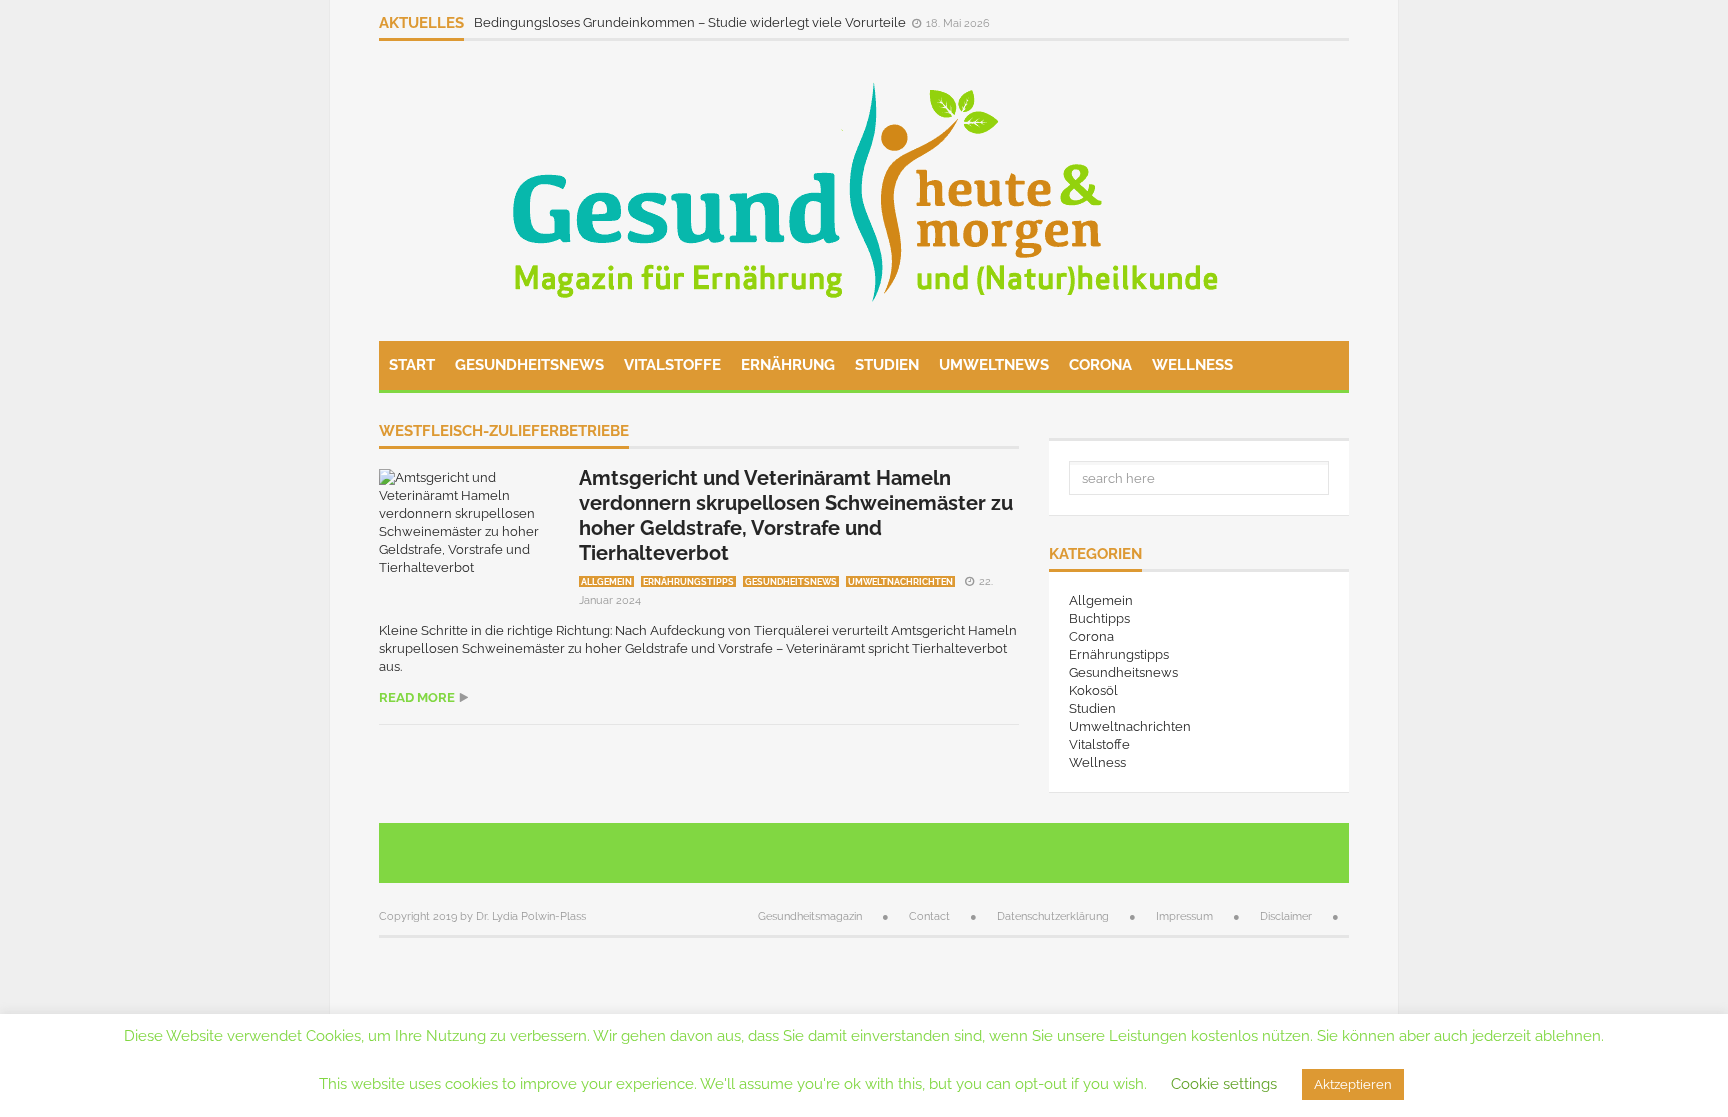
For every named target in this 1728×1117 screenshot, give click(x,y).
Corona (1100, 365)
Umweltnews (994, 365)
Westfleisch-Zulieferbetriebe (504, 432)
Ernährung (788, 365)
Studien (887, 365)
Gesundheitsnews (529, 365)
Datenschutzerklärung (1053, 916)
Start (412, 365)
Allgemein (606, 582)
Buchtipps (1099, 618)
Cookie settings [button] (1224, 1084)
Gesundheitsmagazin (810, 916)
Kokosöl (1093, 690)
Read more (417, 697)
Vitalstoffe (672, 365)
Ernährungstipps (688, 582)
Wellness (1192, 365)
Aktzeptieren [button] (1353, 1084)
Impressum (1184, 916)
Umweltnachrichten (900, 582)
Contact (929, 916)
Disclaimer (1286, 916)
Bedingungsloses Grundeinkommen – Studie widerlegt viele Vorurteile (691, 22)
